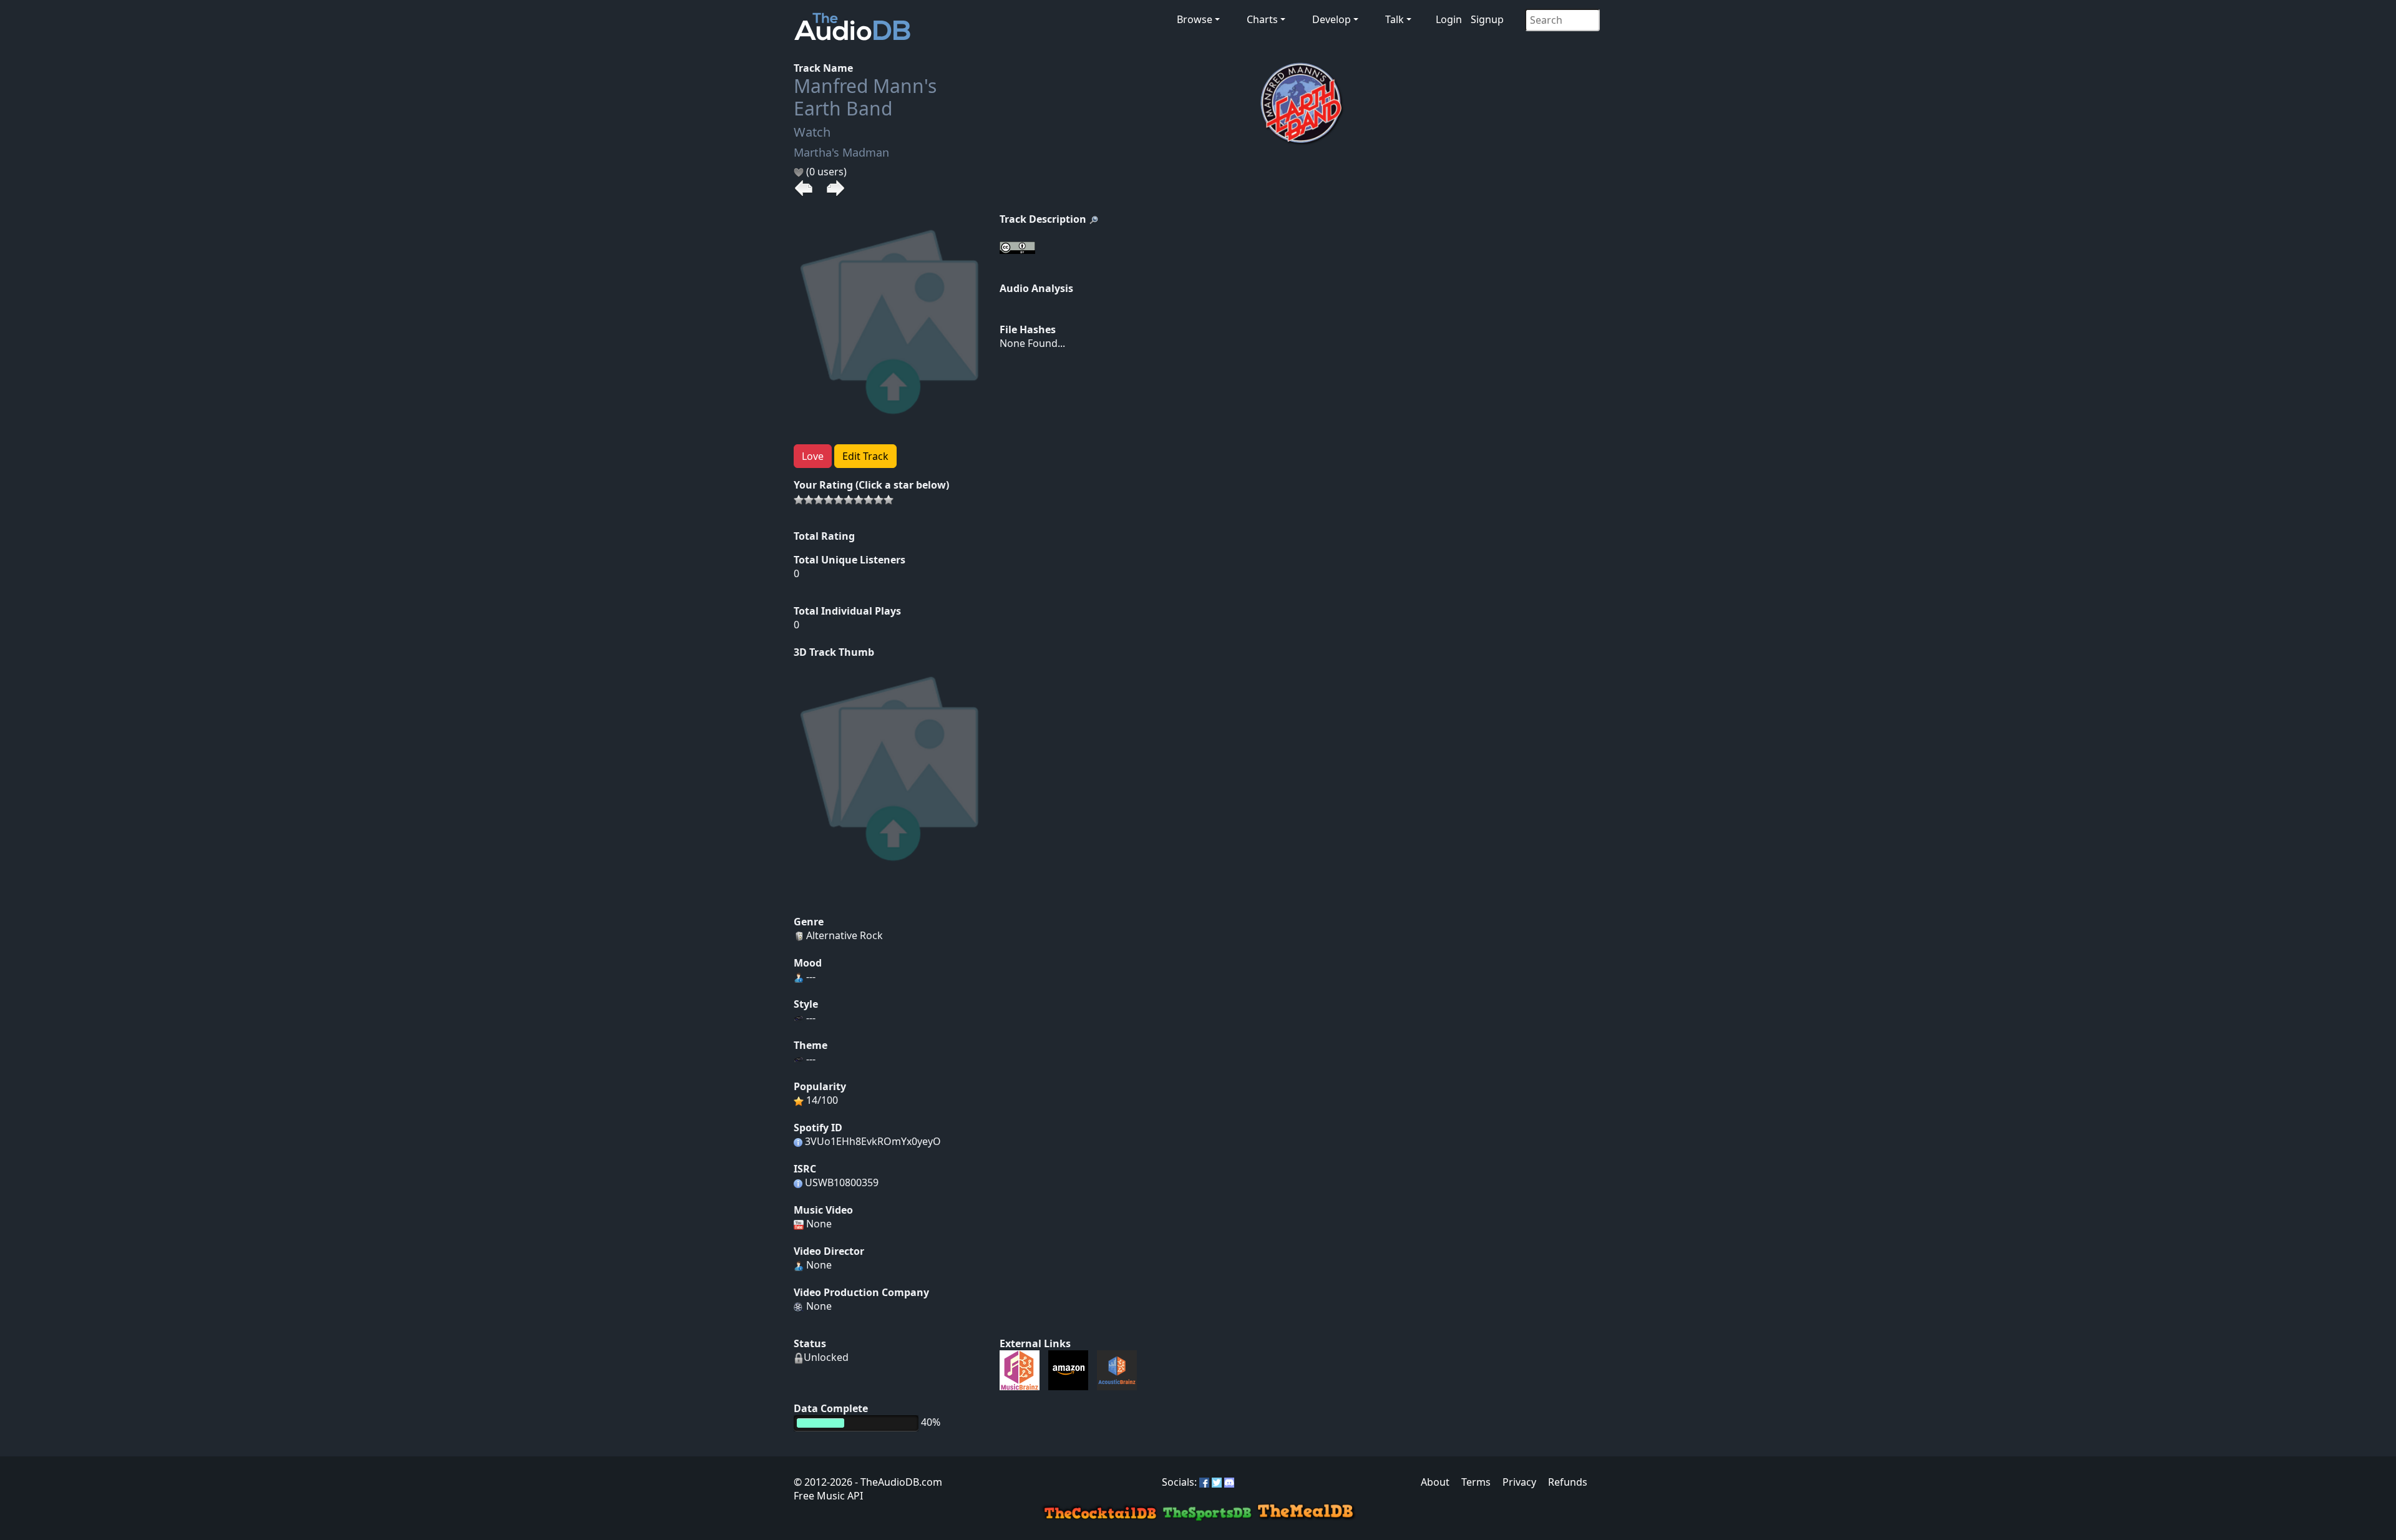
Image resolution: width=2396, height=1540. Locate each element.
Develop (1332, 19)
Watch (812, 132)
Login (1449, 19)
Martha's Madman (841, 152)
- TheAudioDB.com (897, 1482)
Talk (1395, 19)
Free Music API (828, 1496)
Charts (1262, 19)
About (1435, 1482)
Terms (1476, 1482)
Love (813, 456)
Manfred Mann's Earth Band (865, 97)
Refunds (1568, 1482)
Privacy (1519, 1482)
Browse (1195, 19)
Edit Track (865, 456)
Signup (1487, 19)
